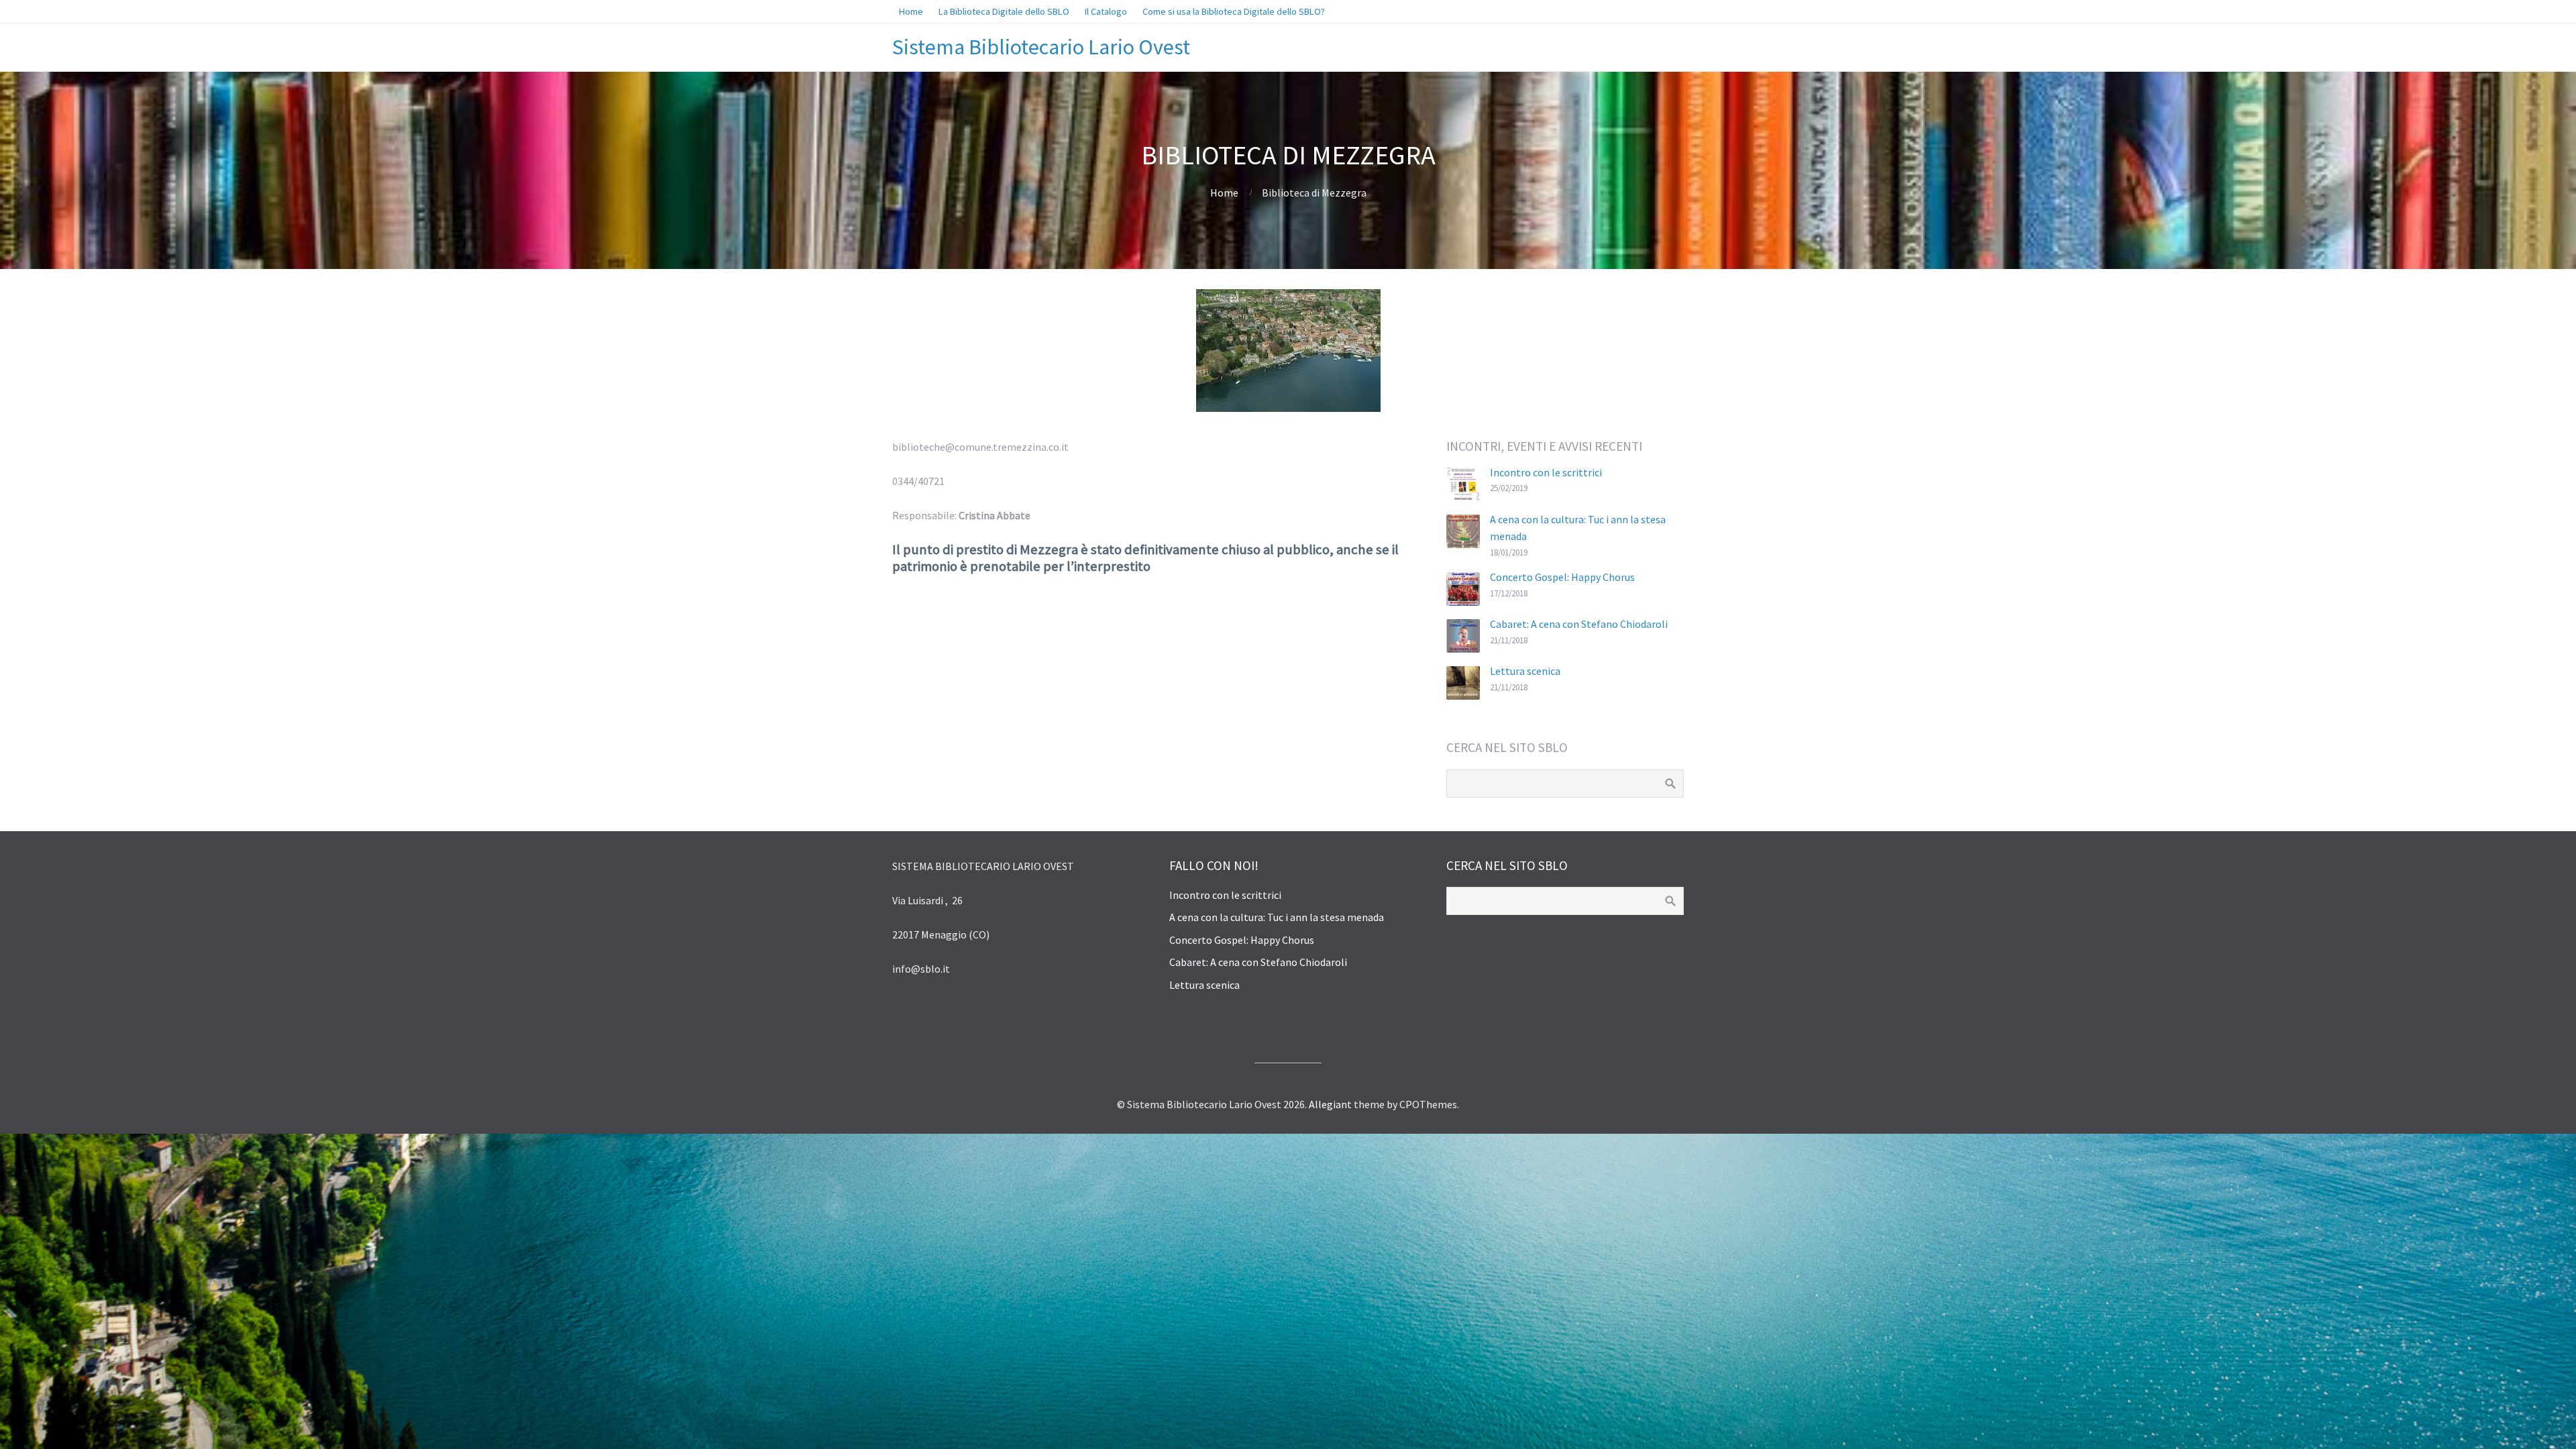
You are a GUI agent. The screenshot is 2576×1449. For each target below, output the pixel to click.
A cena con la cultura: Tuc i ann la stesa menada (1277, 917)
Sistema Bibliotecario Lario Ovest (1041, 47)
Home (1224, 193)
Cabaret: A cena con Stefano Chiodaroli (1579, 624)
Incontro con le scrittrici (1546, 472)
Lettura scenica (1525, 671)
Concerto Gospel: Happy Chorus (1562, 577)
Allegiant (1330, 1104)
